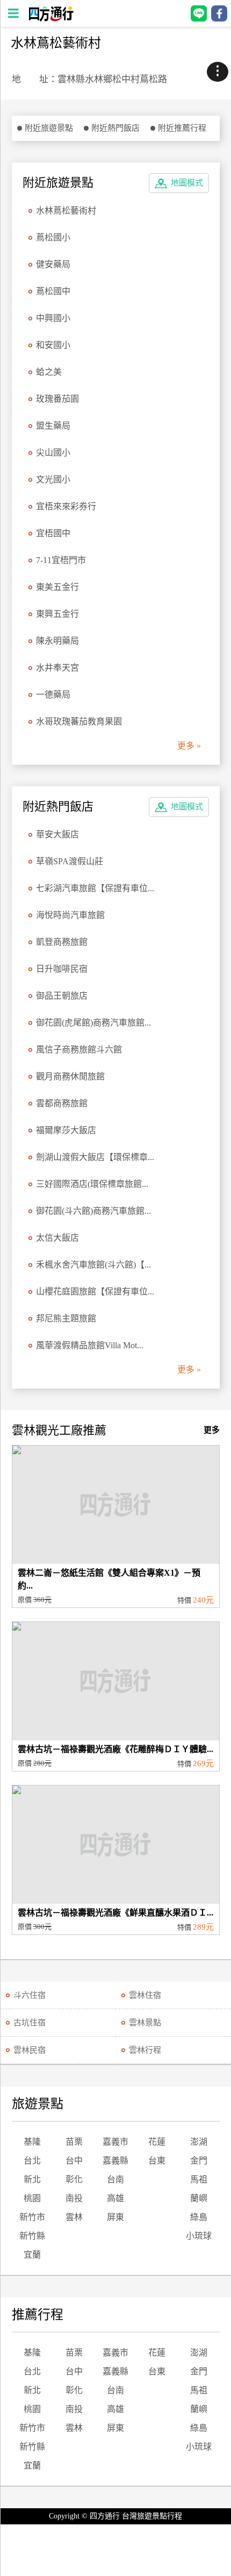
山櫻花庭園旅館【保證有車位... (95, 1291)
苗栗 (74, 2142)
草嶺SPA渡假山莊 (70, 861)
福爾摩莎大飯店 (66, 1130)
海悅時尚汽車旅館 (70, 915)
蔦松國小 (53, 237)
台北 (32, 2161)
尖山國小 (53, 453)
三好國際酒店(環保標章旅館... (92, 1184)
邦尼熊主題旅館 (66, 1318)
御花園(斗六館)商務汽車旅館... (93, 1211)
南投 (74, 2198)
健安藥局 (53, 264)
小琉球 (199, 2236)
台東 (157, 2161)
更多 (212, 1430)
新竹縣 (32, 2236)
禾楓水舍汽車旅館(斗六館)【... (93, 1265)
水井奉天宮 (57, 668)
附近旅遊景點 (49, 128)
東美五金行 (57, 587)
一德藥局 (53, 695)
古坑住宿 (30, 2023)
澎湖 (199, 2142)
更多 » (189, 746)
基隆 (32, 2142)
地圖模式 (187, 183)
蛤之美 (49, 372)
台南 (115, 2179)
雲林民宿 (30, 2050)
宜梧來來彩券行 (66, 506)
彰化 (74, 2179)
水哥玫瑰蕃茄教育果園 (79, 721)
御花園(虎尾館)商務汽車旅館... (93, 1023)
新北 (32, 2179)
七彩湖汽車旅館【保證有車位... (95, 888)
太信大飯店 (57, 1238)
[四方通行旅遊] (51, 19)
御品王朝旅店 (62, 996)
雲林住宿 (145, 1995)
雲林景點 (145, 2023)
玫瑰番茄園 (57, 399)
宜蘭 (32, 2255)
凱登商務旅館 (62, 942)
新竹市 (32, 2217)
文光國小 (53, 479)
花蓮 (157, 2142)
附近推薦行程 (182, 128)
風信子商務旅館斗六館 (79, 1049)
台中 (74, 2161)
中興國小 (53, 318)
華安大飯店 (57, 834)
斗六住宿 (30, 1995)
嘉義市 (115, 2142)
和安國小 (53, 345)
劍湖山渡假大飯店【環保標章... (95, 1157)
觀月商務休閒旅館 (70, 1076)
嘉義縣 (115, 2161)
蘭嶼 (199, 2198)
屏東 (115, 2217)
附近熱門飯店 (115, 128)
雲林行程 (145, 2050)
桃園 (32, 2198)
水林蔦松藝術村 (66, 211)
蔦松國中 (53, 291)
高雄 (115, 2198)
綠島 (199, 2217)
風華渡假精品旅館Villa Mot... (90, 1345)
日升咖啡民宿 (62, 969)
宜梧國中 (53, 533)
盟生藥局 (53, 426)
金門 (199, 2161)
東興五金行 (57, 614)
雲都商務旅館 (62, 1103)
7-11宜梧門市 (61, 560)
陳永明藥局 (57, 641)
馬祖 (199, 2179)
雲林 (74, 2217)
